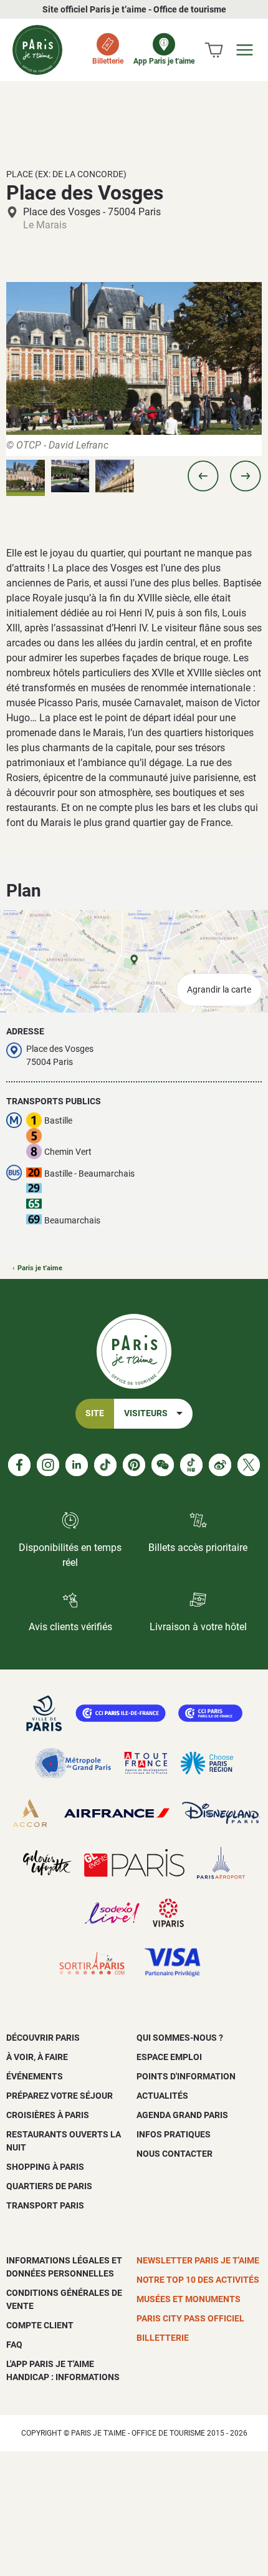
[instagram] (48, 1465)
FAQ (14, 2345)
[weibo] (220, 1465)
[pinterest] (134, 1465)
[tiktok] (105, 1465)
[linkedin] (77, 1465)
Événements (35, 2076)
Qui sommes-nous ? (180, 2038)
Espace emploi (169, 2057)
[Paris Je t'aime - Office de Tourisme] (37, 50)
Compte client (40, 2325)
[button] (203, 476)
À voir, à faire (37, 2057)
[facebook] (19, 1465)
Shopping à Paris (45, 2167)
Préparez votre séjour (60, 2096)
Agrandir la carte (219, 990)
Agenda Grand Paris (182, 2115)
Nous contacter (175, 2154)
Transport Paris (45, 2205)
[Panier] (214, 50)
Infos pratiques (174, 2134)
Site (95, 1413)
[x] (249, 1465)
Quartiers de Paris (49, 2186)
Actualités (162, 2096)
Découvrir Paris (43, 2038)
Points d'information (186, 2076)
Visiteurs (146, 1413)
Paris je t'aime (40, 1268)
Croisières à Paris (48, 2115)
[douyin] (191, 1465)
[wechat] (163, 1465)
